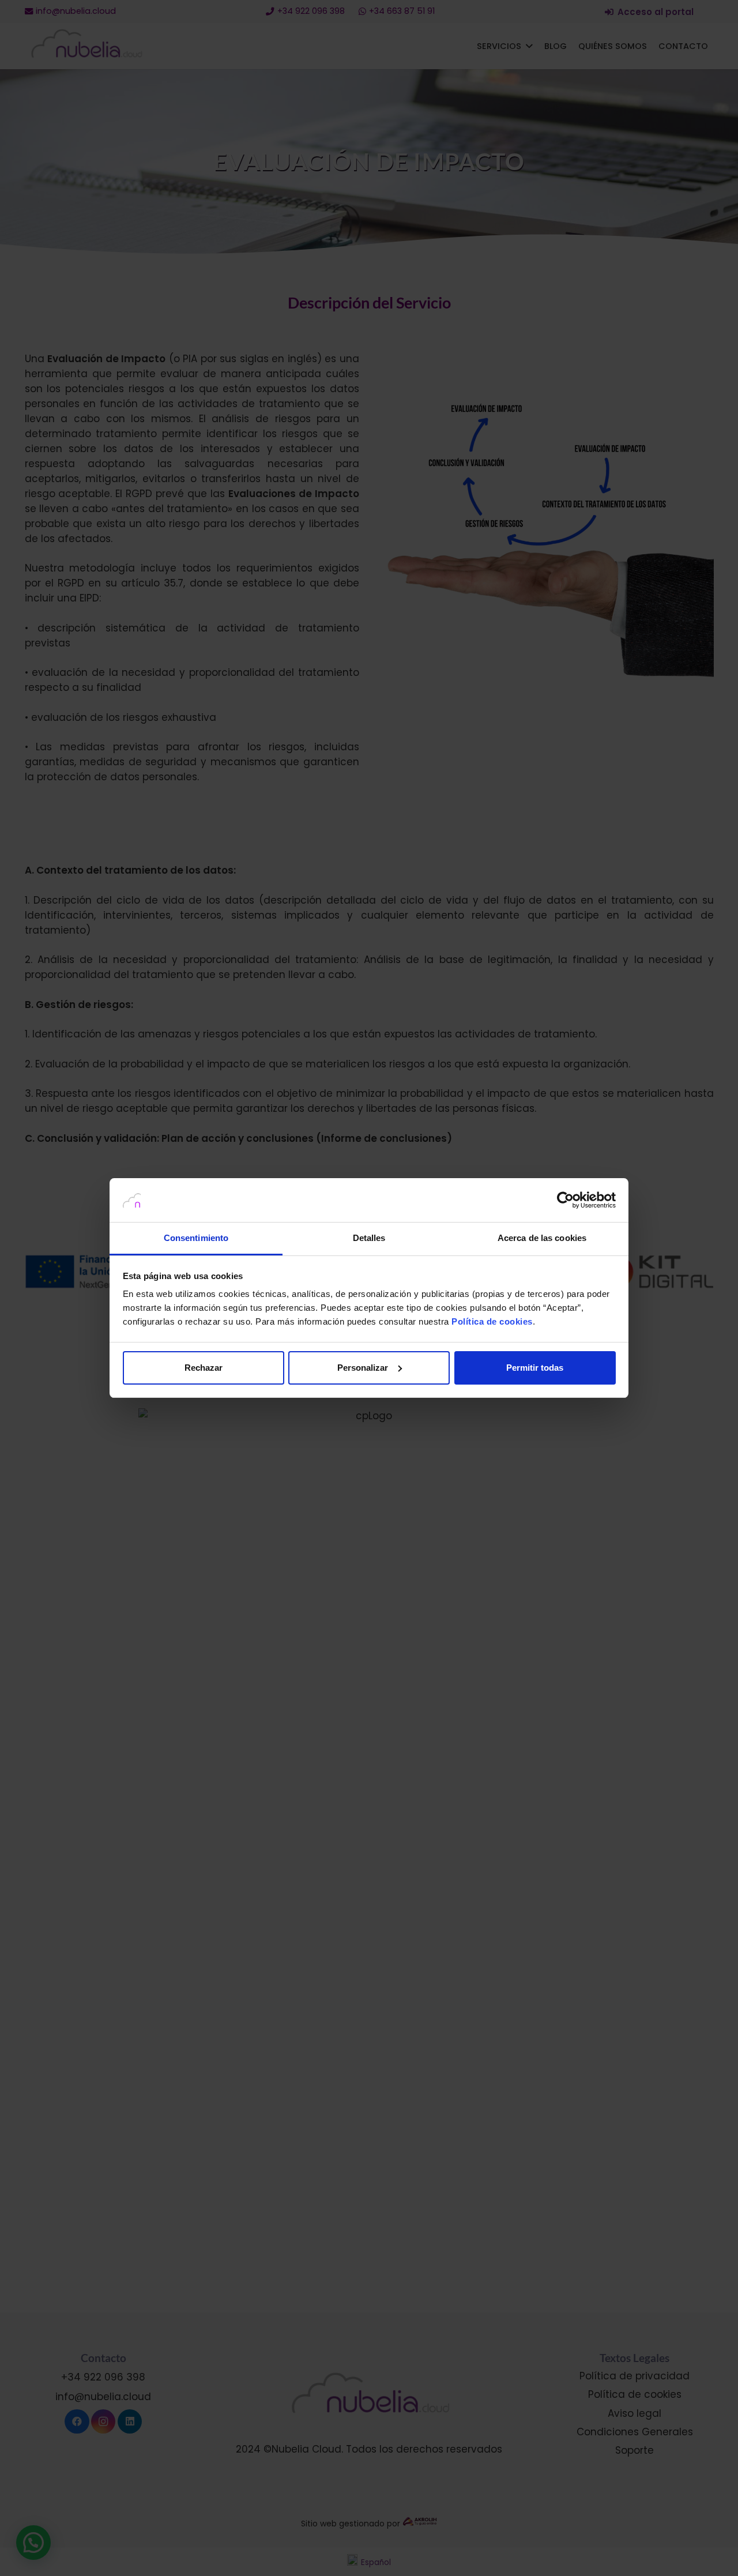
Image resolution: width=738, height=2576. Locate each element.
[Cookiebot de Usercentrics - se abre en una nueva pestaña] (565, 1200)
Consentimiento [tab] (196, 1238)
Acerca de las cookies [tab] (542, 1238)
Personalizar (363, 1368)
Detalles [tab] (369, 1238)
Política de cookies (492, 1321)
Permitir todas (535, 1368)
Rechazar (204, 1368)
